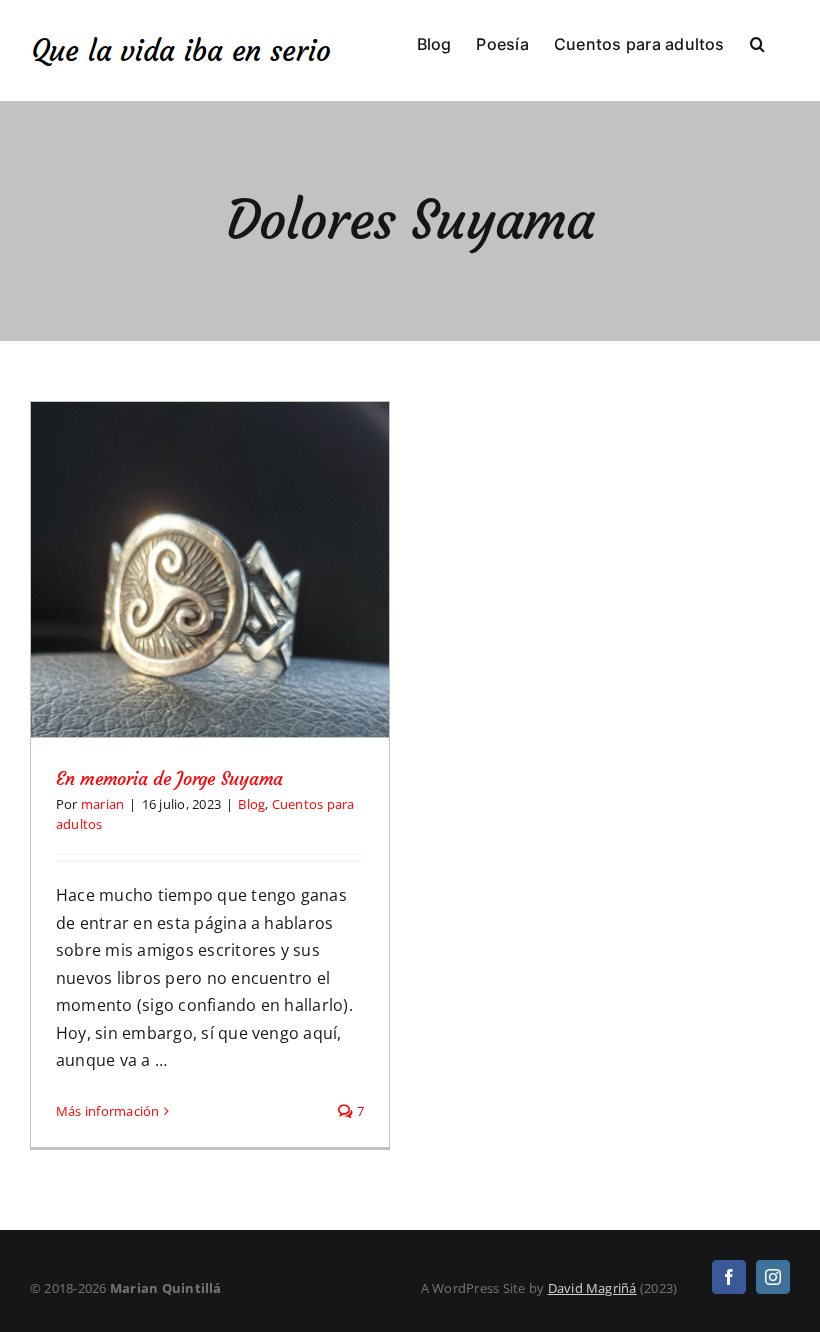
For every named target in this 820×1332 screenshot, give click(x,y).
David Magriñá (592, 1288)
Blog (251, 804)
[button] (757, 42)
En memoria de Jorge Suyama (169, 778)
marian (102, 804)
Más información (108, 1111)
